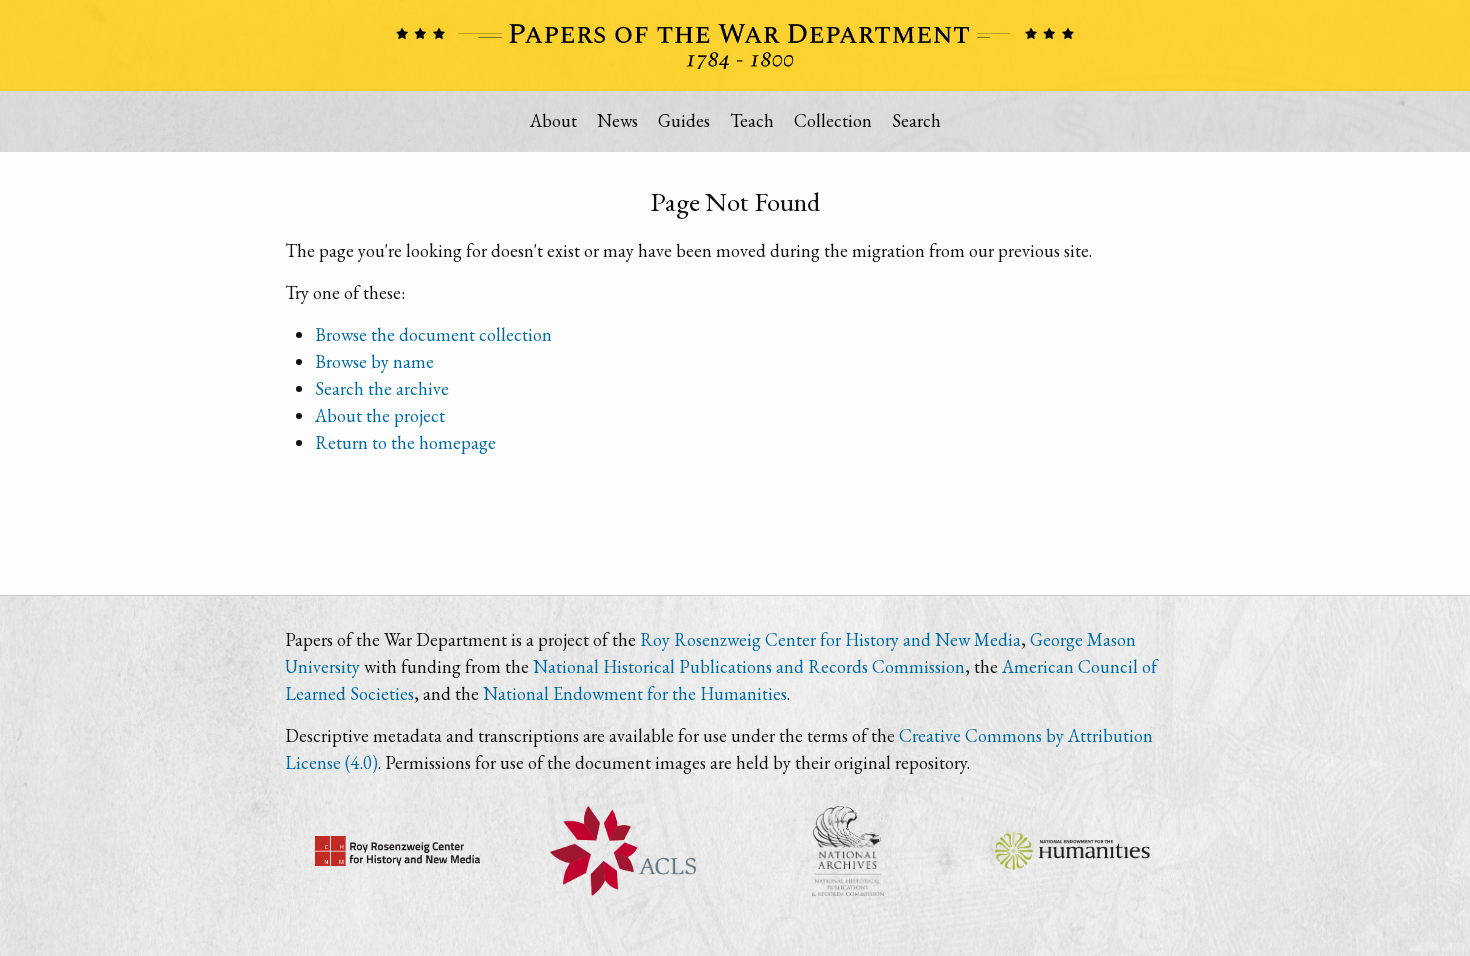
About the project (380, 415)
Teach (752, 120)
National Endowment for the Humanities (635, 693)
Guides (684, 120)
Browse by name (374, 361)
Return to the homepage (405, 442)
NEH (1072, 851)
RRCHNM (397, 851)
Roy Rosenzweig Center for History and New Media (830, 639)
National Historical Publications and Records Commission (749, 666)
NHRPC (847, 851)
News (617, 120)
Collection (833, 120)
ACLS (622, 851)
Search (916, 120)
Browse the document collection (433, 334)
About (553, 120)
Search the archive (382, 388)
